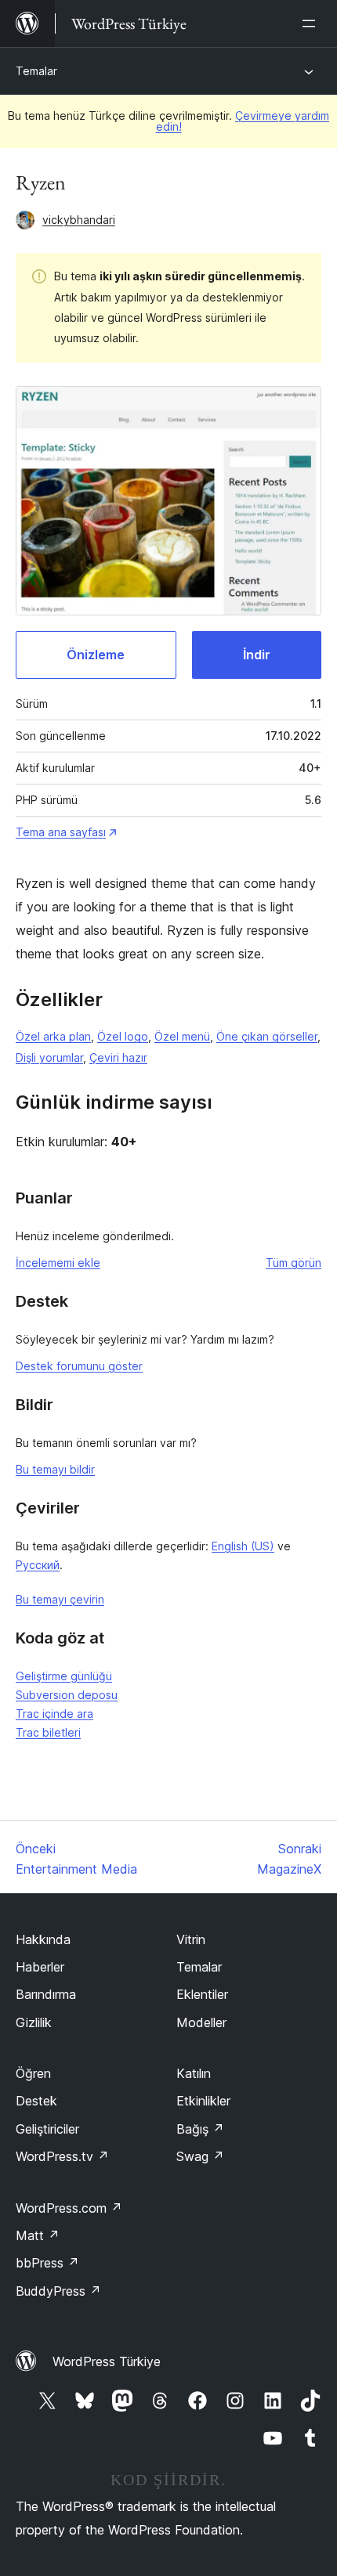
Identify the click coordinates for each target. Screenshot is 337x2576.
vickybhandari (79, 220)
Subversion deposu (67, 1695)
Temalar (36, 71)
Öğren (33, 2073)
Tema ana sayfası (61, 832)
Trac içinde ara (54, 1714)
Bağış (200, 2129)
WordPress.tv (62, 2156)
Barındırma (46, 1994)
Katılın (194, 2073)
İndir (257, 655)
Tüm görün (294, 1263)
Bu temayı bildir (55, 1469)
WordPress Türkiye (107, 2361)
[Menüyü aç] (312, 23)
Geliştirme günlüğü (64, 1676)
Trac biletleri (48, 1732)
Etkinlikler (203, 2101)
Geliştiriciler (47, 2129)
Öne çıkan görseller (267, 1036)
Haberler (40, 1967)
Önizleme (96, 655)
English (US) (243, 1546)
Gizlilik (34, 2022)
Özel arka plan (53, 1036)
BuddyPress (58, 2291)
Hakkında (43, 1939)
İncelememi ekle (58, 1263)
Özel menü (182, 1036)
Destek (36, 2101)
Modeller (201, 2022)
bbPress (47, 2263)
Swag (200, 2156)
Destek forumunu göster (79, 1366)
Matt (38, 2235)
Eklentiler (202, 1994)
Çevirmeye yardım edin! (243, 121)
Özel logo (123, 1036)
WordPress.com (69, 2208)
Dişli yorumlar (49, 1057)
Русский (38, 1565)
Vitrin (191, 1939)
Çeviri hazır (118, 1057)
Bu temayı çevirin (60, 1599)
